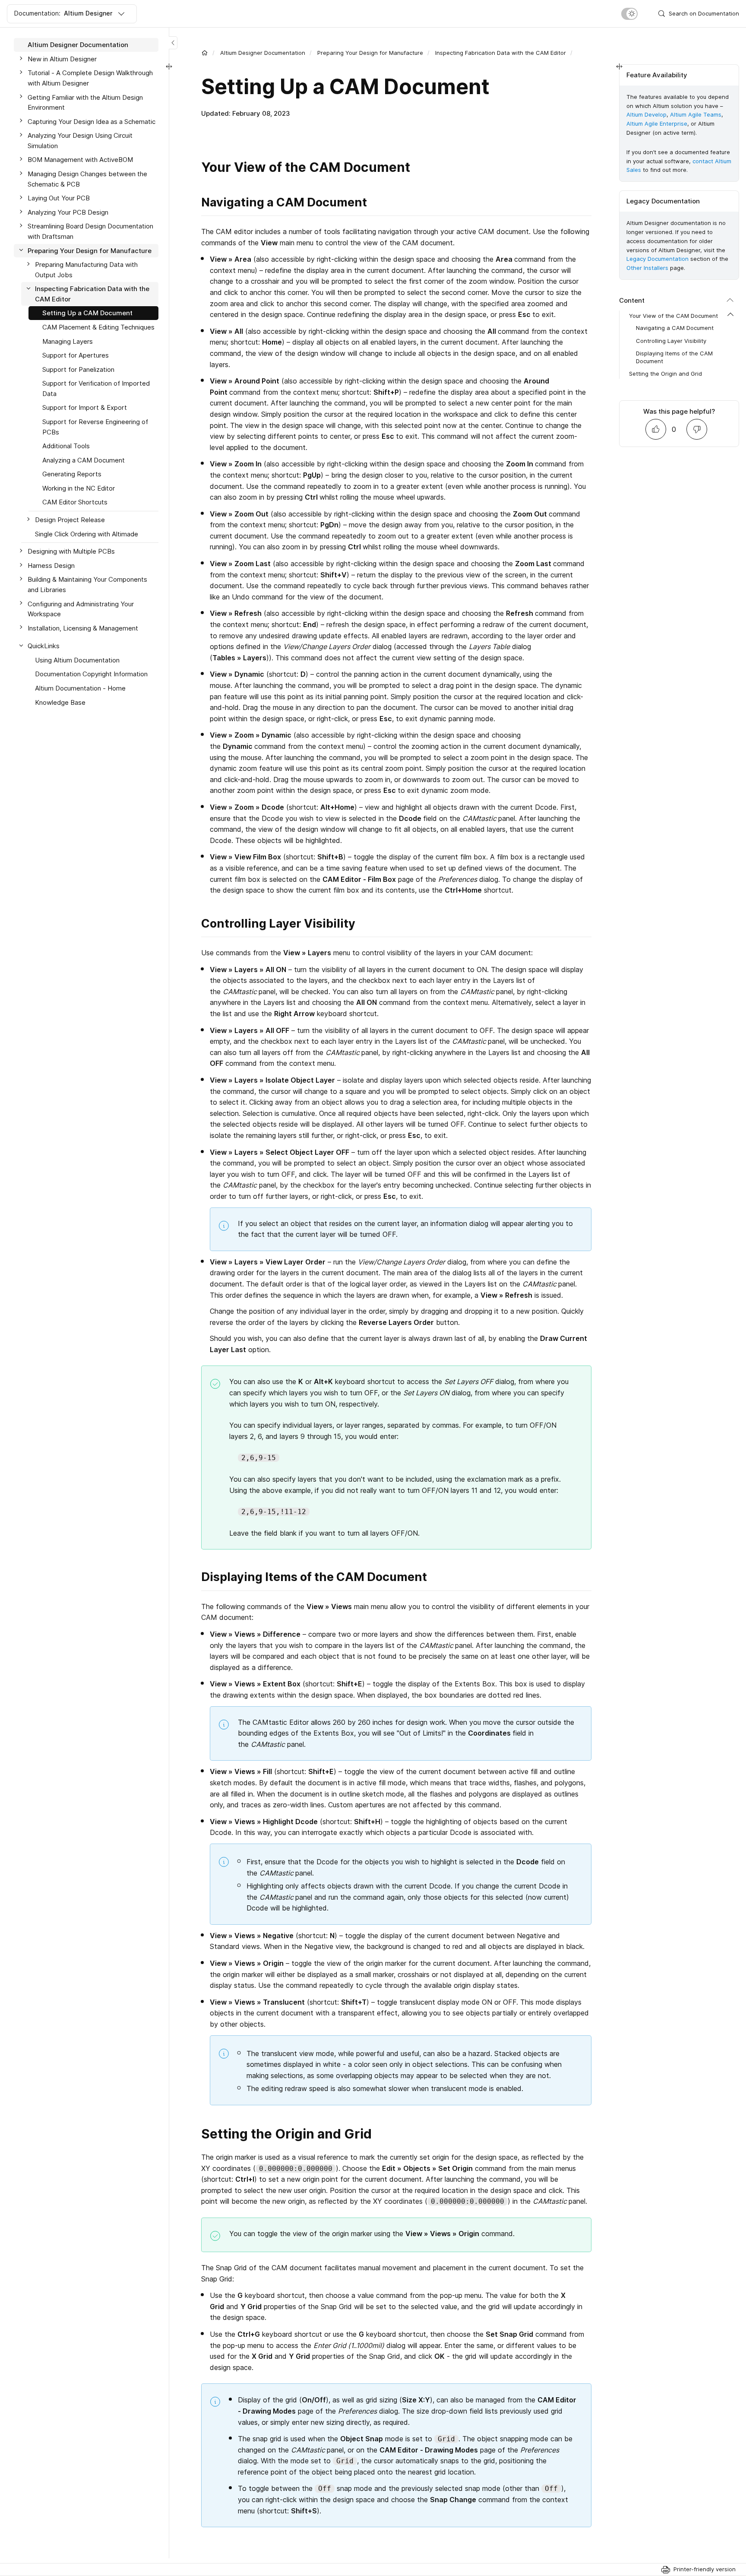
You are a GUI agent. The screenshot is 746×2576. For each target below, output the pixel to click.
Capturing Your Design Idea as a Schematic (92, 121)
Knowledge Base (60, 702)
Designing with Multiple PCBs (71, 551)
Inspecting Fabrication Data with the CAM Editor (501, 53)
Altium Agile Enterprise (657, 124)
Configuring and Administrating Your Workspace (81, 609)
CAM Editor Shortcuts (75, 502)
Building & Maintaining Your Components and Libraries (87, 585)
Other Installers (647, 268)
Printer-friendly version (705, 2569)
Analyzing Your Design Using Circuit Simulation (80, 141)
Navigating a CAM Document (675, 328)
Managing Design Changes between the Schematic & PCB (87, 179)
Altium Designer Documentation (263, 53)
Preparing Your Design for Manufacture (370, 53)
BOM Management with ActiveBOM (80, 160)
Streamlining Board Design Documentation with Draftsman (90, 231)
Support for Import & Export (85, 407)
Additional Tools (66, 446)
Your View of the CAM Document (673, 316)
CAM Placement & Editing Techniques (98, 327)
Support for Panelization (78, 369)
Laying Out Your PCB (59, 198)
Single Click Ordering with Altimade (87, 534)
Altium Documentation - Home (80, 688)
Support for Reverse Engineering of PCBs (95, 427)
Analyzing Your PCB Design (68, 212)
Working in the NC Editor (79, 488)
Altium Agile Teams (696, 115)
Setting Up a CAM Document (87, 313)
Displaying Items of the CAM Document (674, 357)
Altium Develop (646, 115)
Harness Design (51, 566)
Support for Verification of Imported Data (96, 388)
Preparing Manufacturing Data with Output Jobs (86, 270)
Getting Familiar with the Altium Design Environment (85, 102)
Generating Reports (72, 474)
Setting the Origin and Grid (665, 374)
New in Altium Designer (62, 59)
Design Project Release (70, 520)
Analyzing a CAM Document (84, 460)
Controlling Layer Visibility (671, 341)
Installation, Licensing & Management (83, 628)
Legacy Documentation (657, 259)
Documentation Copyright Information (91, 674)
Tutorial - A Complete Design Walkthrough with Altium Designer (90, 78)
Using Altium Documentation (77, 660)
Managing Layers (68, 341)
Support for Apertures (76, 355)
